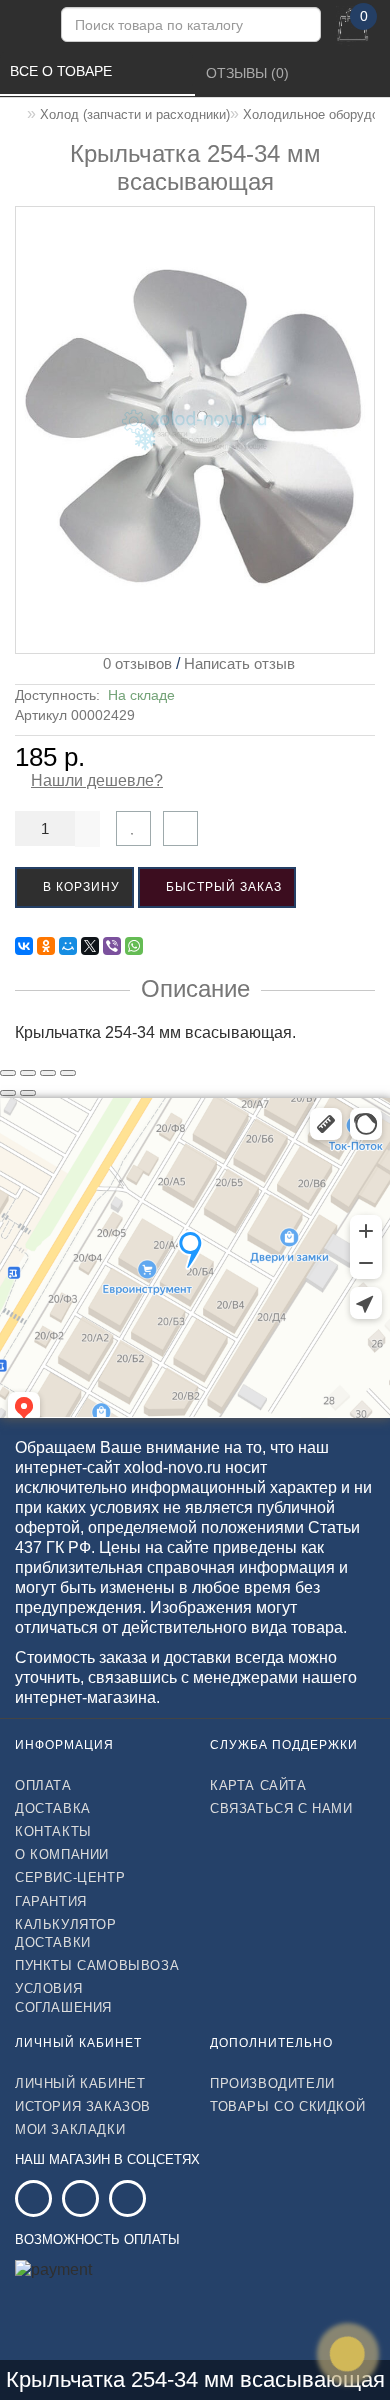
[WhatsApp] (134, 946)
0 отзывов (133, 663)
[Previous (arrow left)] (8, 1093)
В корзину (79, 887)
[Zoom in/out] (68, 1073)
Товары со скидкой (287, 2106)
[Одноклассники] (46, 946)
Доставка (53, 1808)
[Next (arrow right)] (28, 1093)
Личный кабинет (80, 2083)
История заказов (83, 2106)
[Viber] (112, 946)
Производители (272, 2083)
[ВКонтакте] (24, 946)
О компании (62, 1854)
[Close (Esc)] (8, 1073)
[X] (90, 946)
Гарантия (51, 1901)
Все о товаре (63, 71)
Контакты (53, 1831)
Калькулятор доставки (66, 1933)
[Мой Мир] (68, 946)
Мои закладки (70, 2129)
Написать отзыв (239, 663)
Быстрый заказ (222, 887)
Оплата (43, 1785)
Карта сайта (258, 1785)
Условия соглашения (63, 1997)
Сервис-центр (70, 1877)
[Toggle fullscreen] (48, 1073)
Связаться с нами (281, 1808)
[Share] (28, 1073)
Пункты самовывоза (97, 1965)
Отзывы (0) (249, 73)
